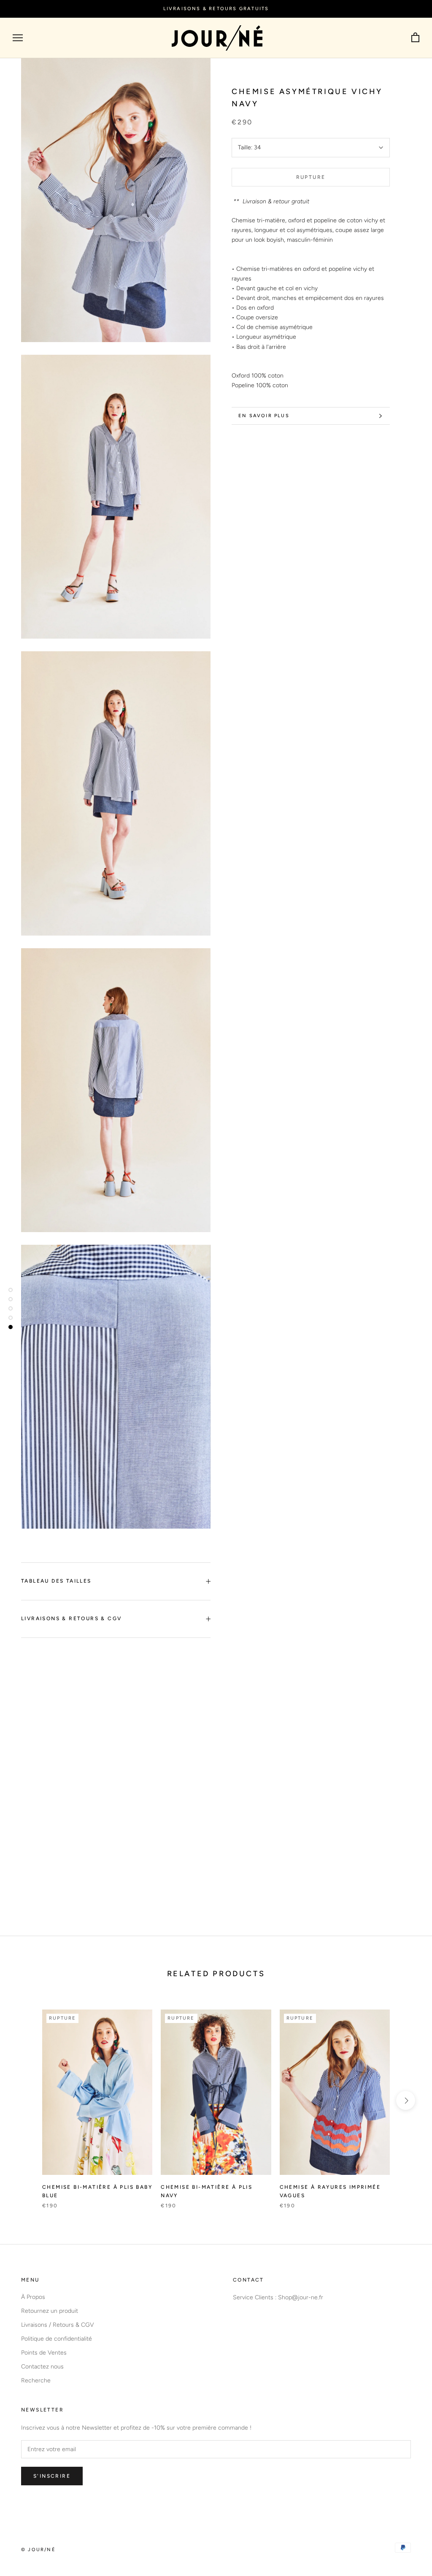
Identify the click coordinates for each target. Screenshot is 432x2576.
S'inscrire (52, 2476)
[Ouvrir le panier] (415, 38)
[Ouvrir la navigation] (18, 38)
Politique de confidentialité (57, 2339)
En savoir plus (264, 416)
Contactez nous (42, 2367)
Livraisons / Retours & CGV (58, 2325)
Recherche (36, 2380)
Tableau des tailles (56, 1581)
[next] (406, 2100)
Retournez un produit (50, 2311)
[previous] (26, 2100)
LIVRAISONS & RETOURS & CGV (71, 1618)
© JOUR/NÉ (38, 2550)
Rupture (311, 177)
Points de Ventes (44, 2353)
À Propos (33, 2297)
